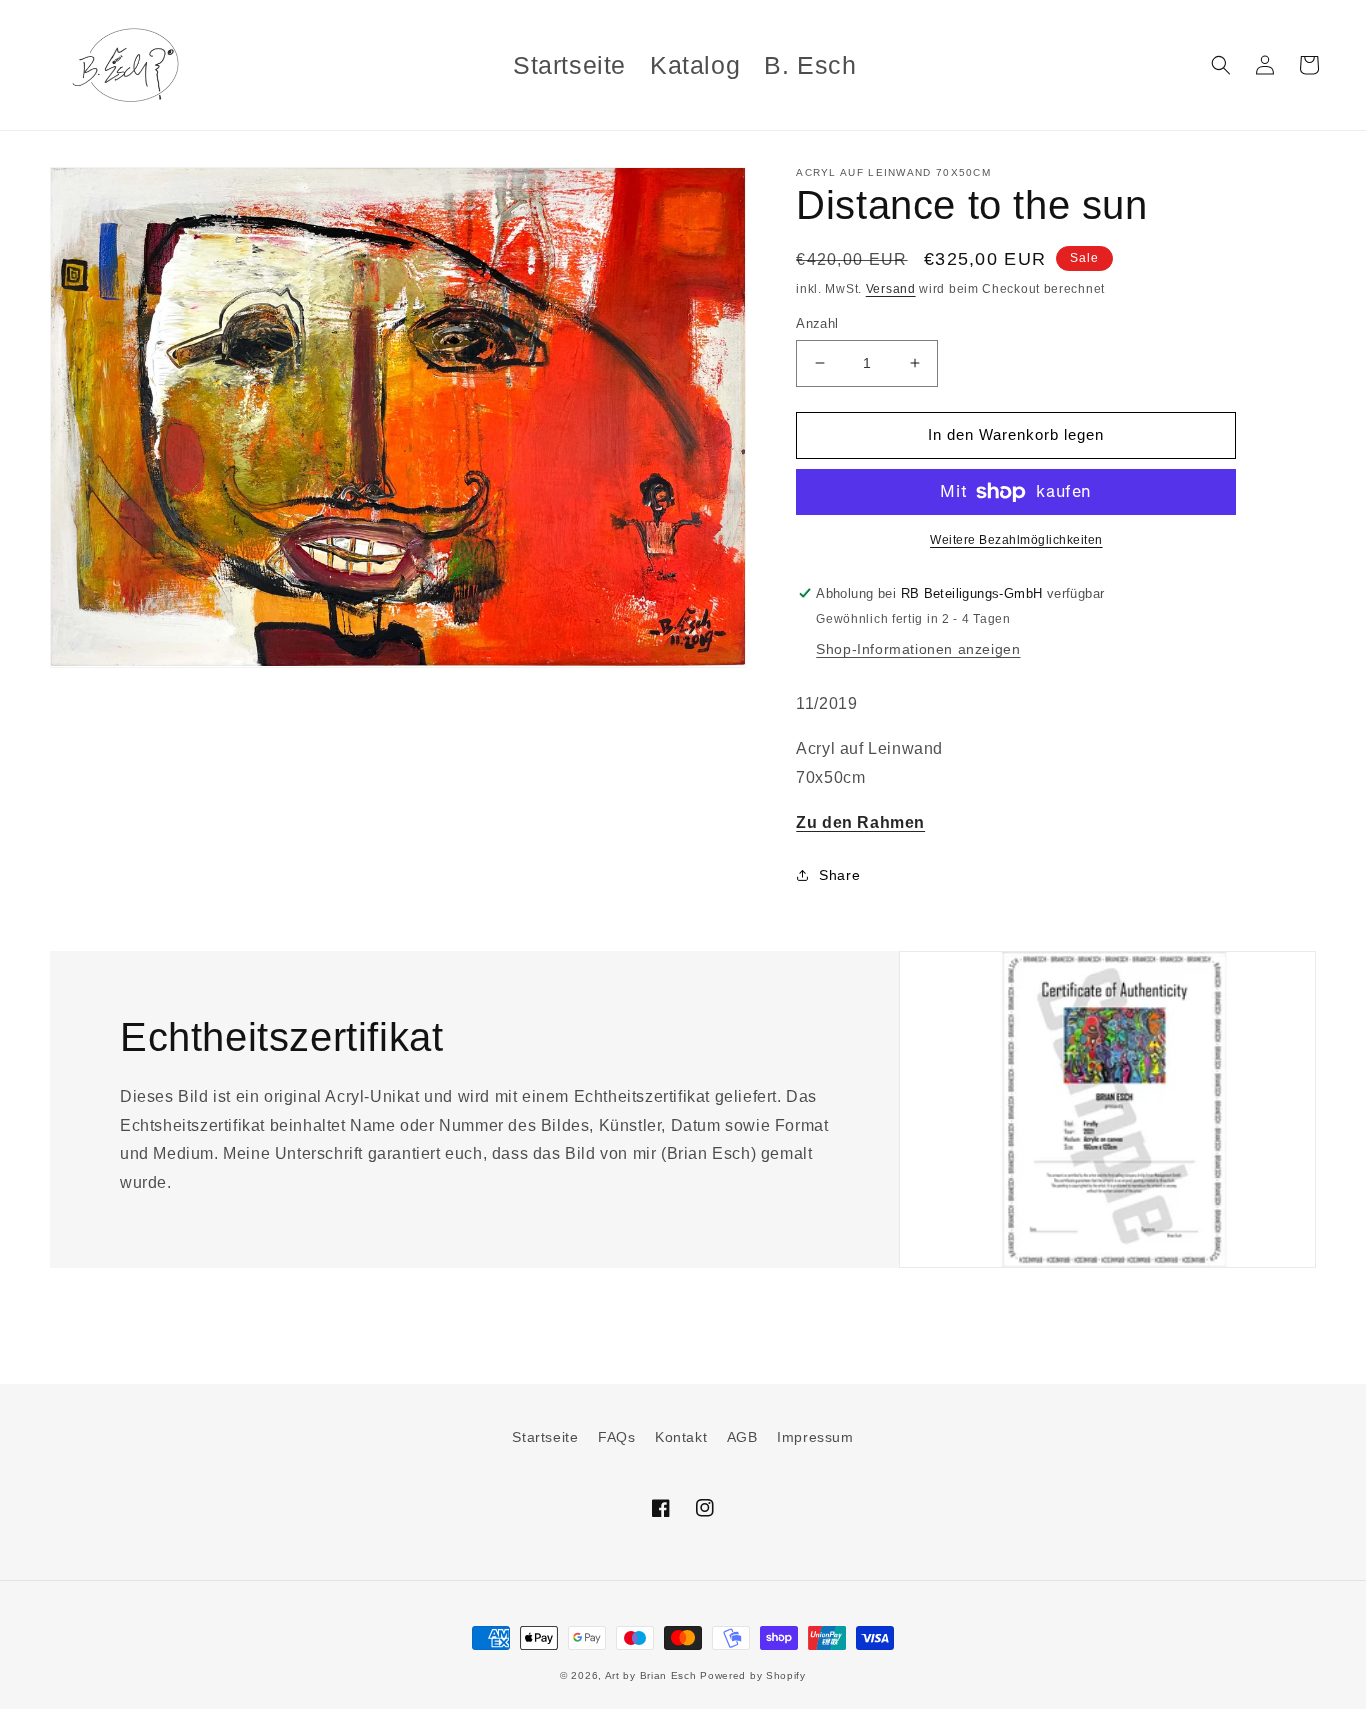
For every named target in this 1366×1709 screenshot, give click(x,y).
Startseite (545, 1437)
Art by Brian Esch (651, 1675)
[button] (1221, 65)
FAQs (616, 1437)
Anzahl (817, 323)
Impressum (815, 1437)
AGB (742, 1437)
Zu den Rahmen (860, 822)
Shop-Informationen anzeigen (918, 649)
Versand (891, 289)
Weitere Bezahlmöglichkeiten (1016, 540)
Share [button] (839, 875)
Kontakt (681, 1437)
